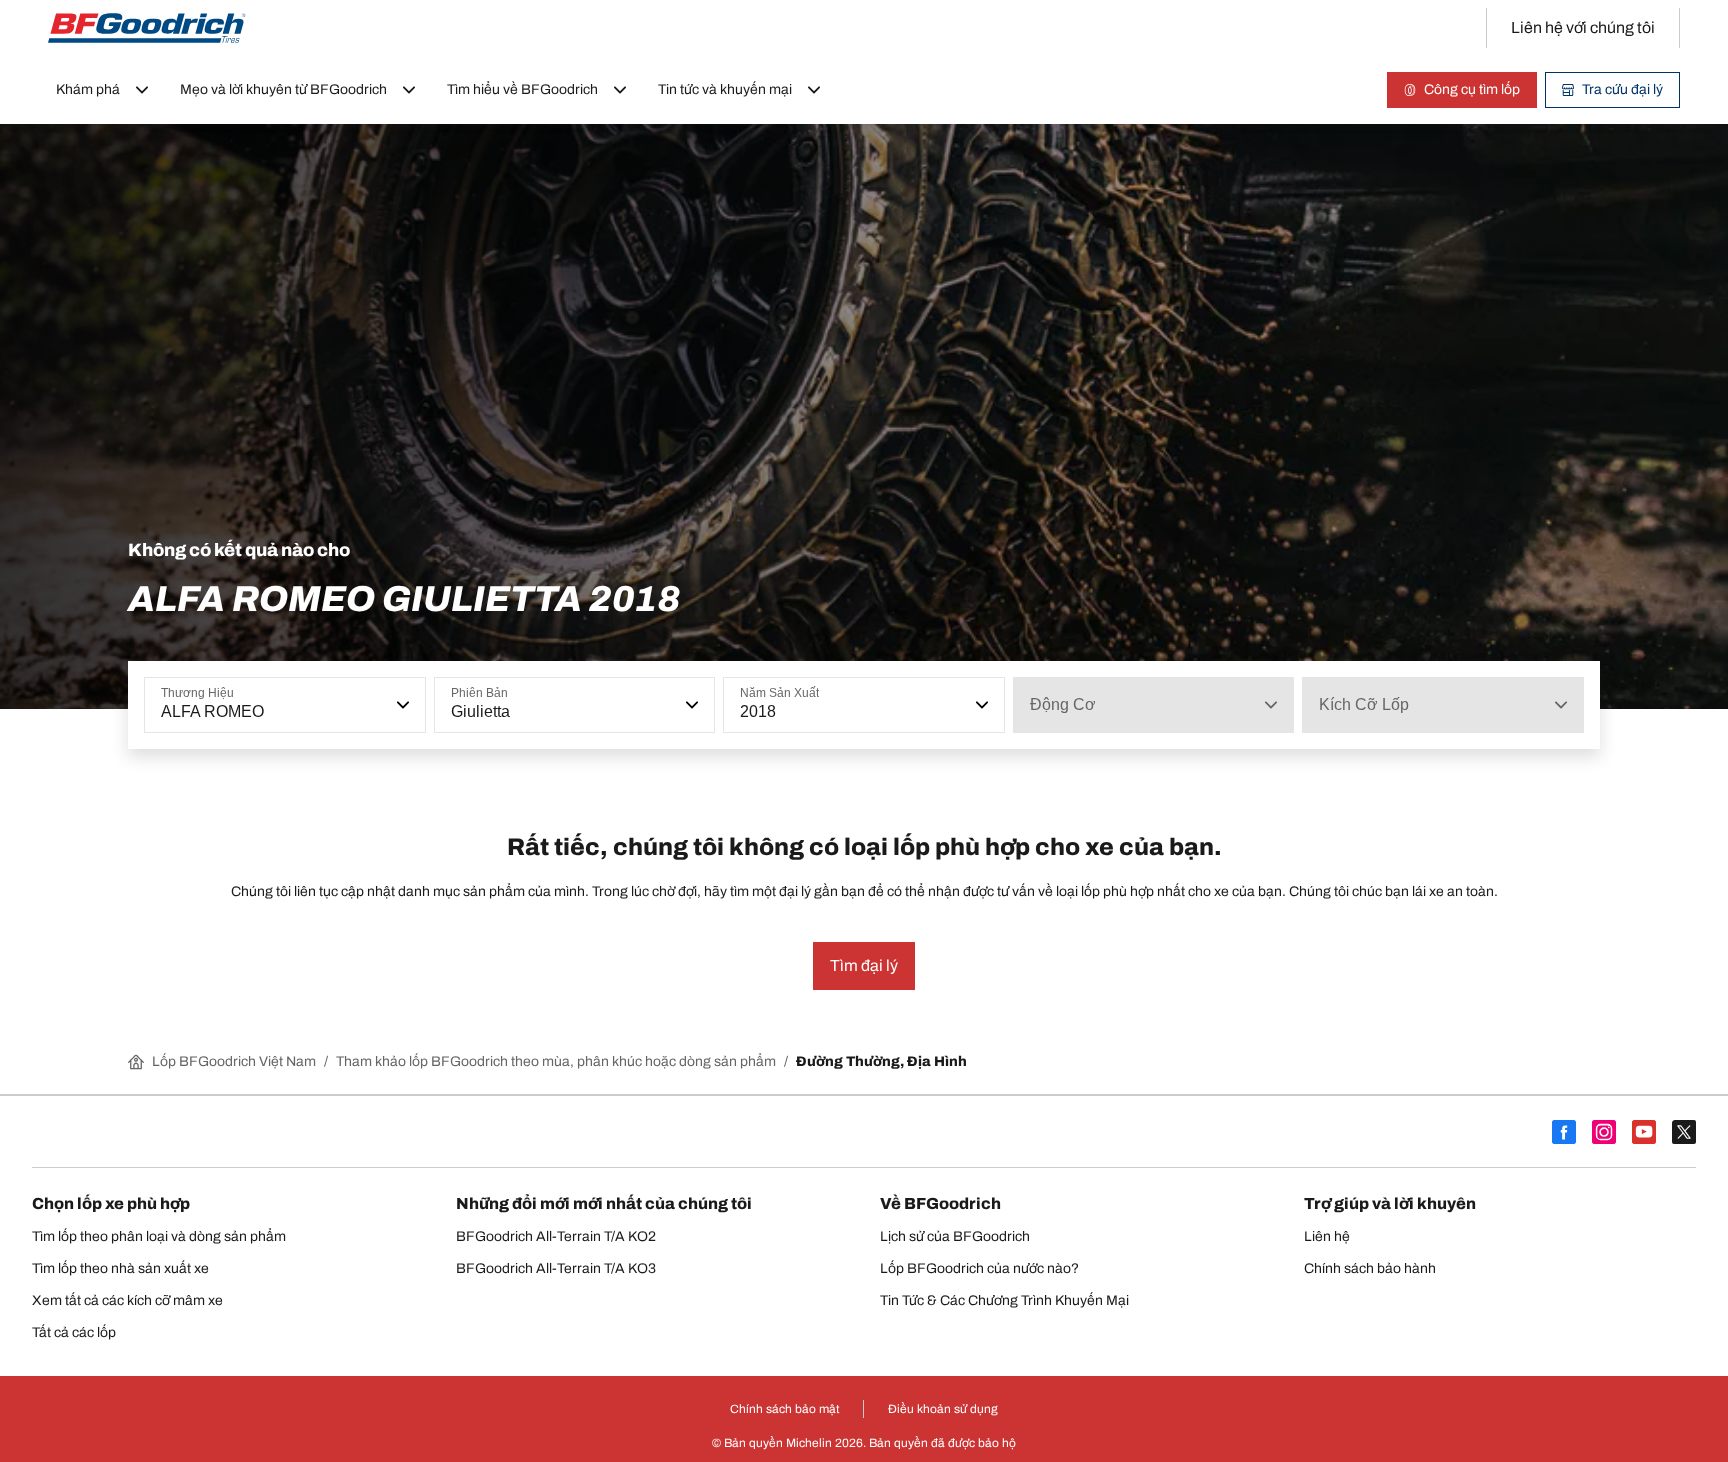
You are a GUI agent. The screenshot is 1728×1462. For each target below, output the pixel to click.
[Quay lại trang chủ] (147, 28)
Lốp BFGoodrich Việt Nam (234, 1061)
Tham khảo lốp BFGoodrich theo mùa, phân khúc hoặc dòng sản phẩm (556, 1061)
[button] (401, 705)
